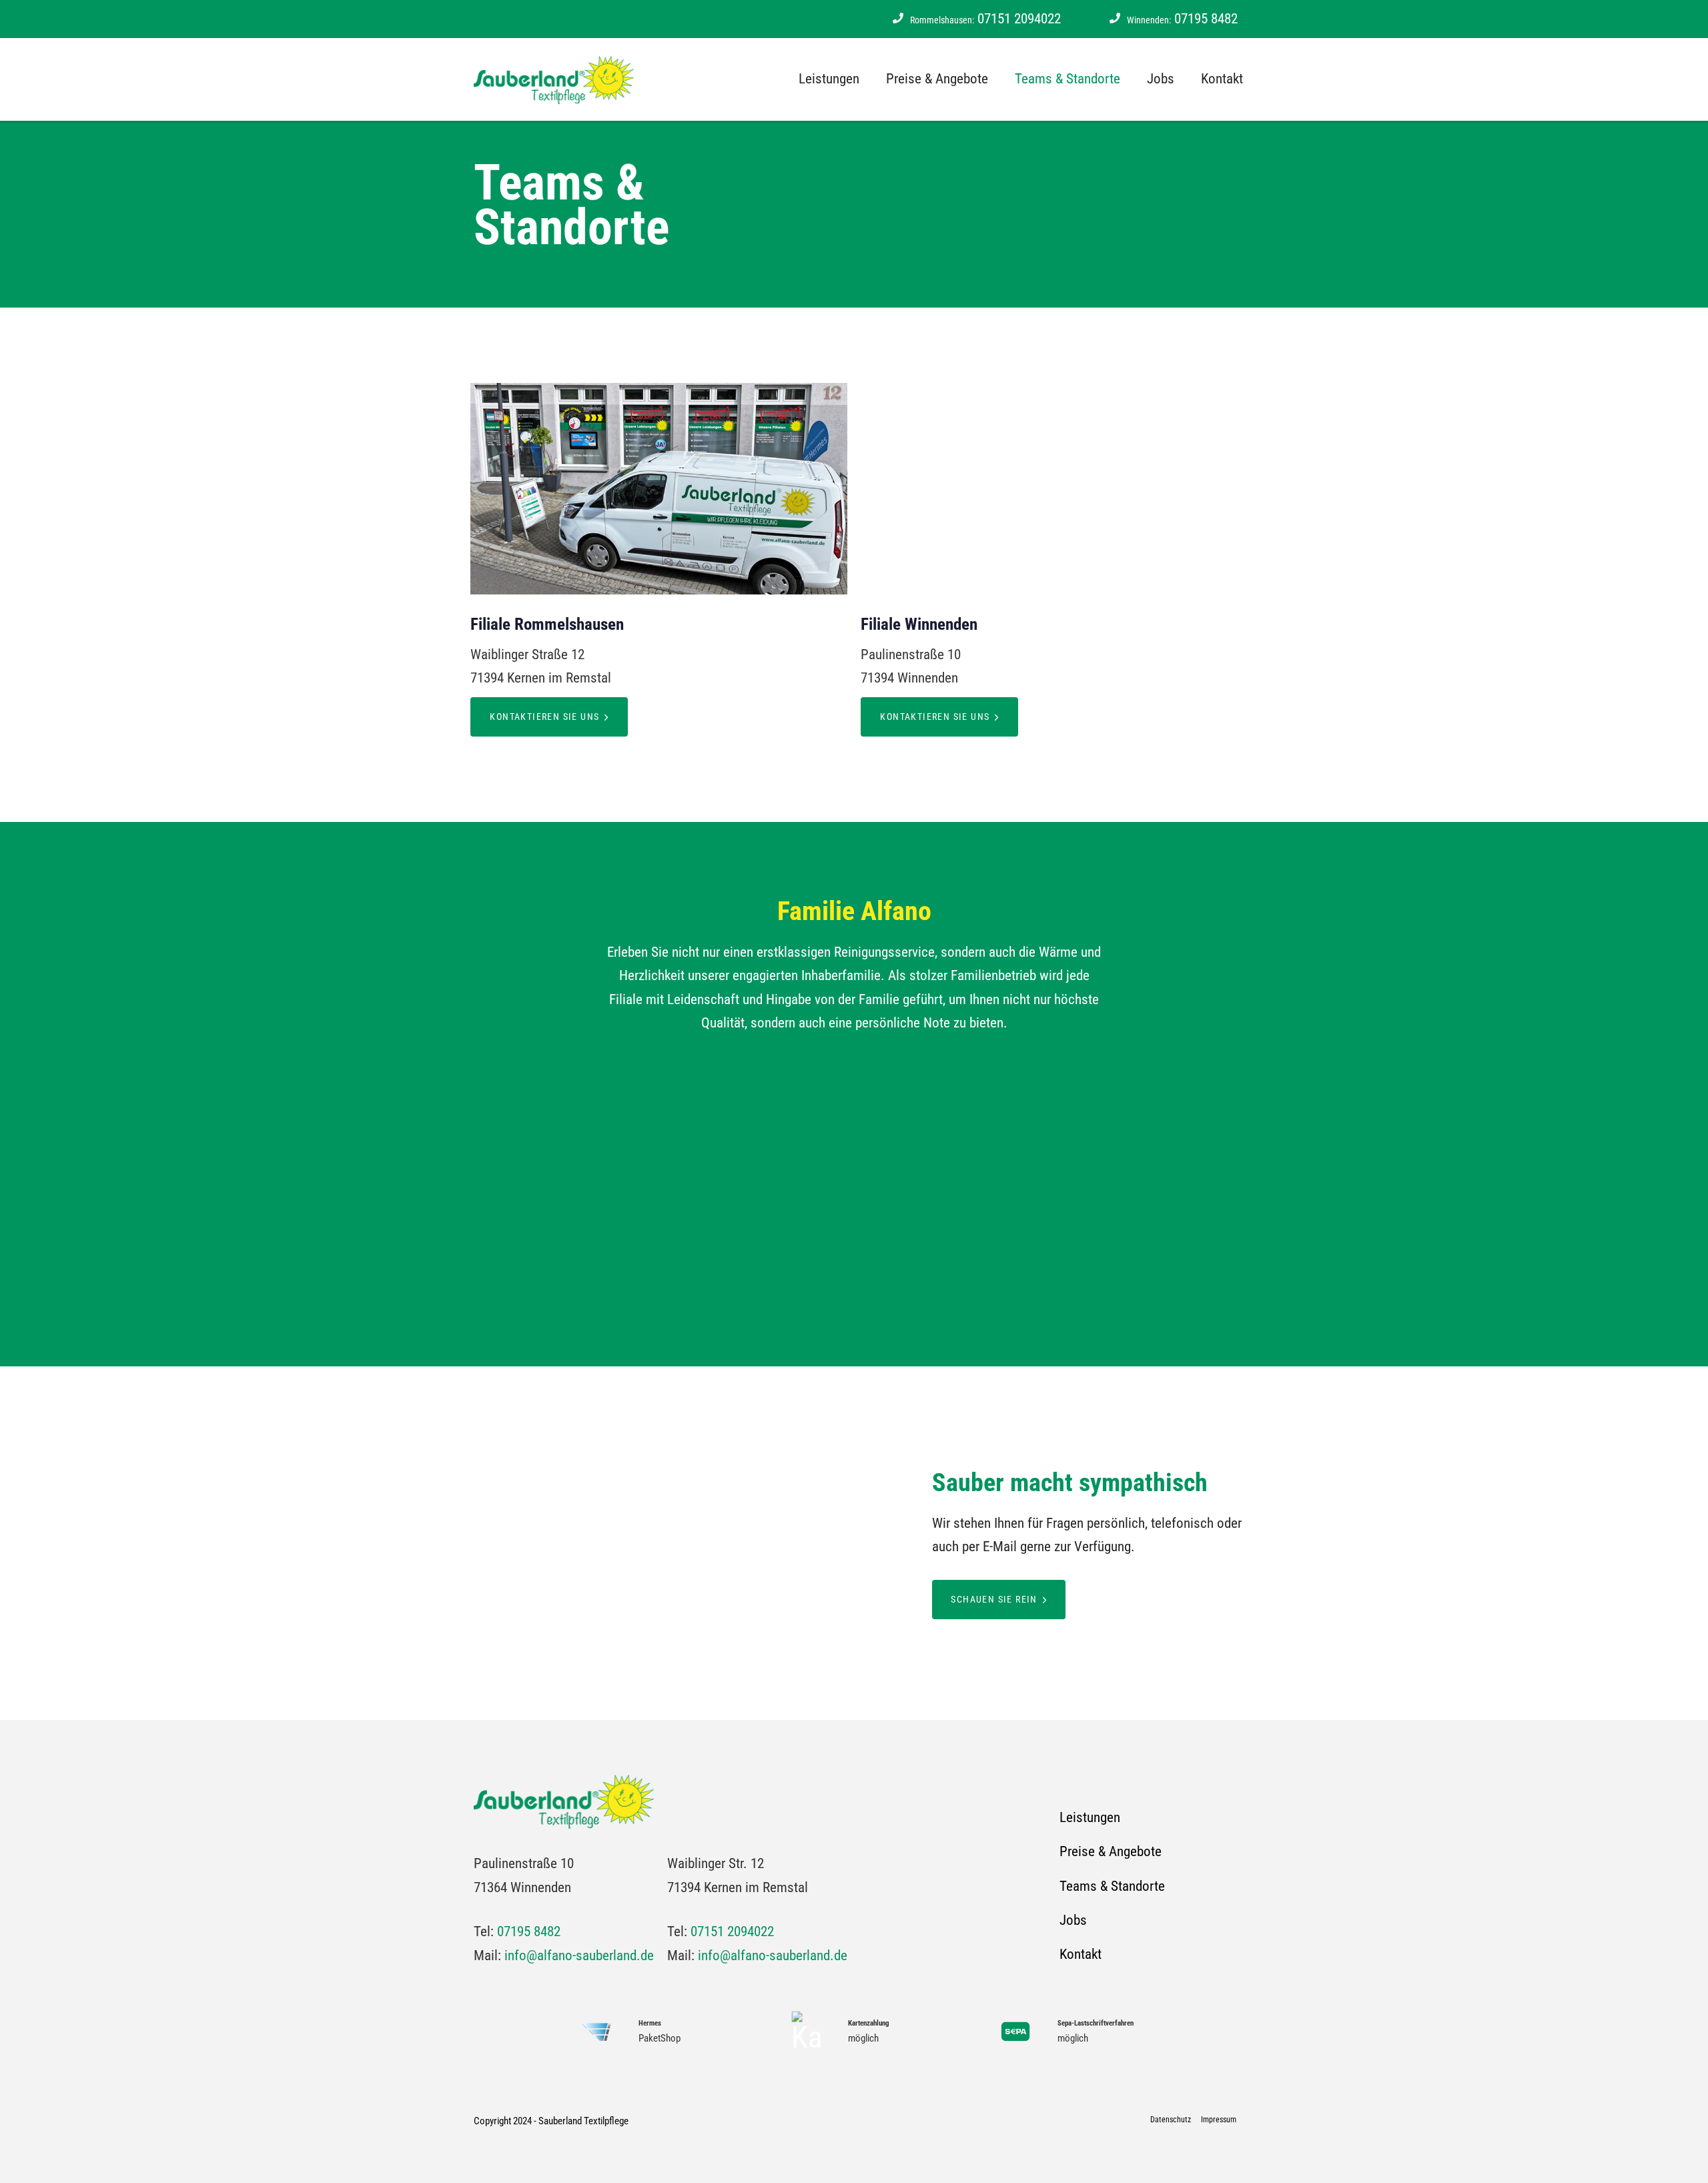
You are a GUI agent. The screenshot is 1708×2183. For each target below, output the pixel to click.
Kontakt (1222, 79)
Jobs (1161, 79)
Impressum (1219, 2120)
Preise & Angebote (937, 79)
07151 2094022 (985, 19)
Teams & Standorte (1067, 79)
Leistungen (829, 79)
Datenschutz (1171, 2120)
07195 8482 (1182, 19)
